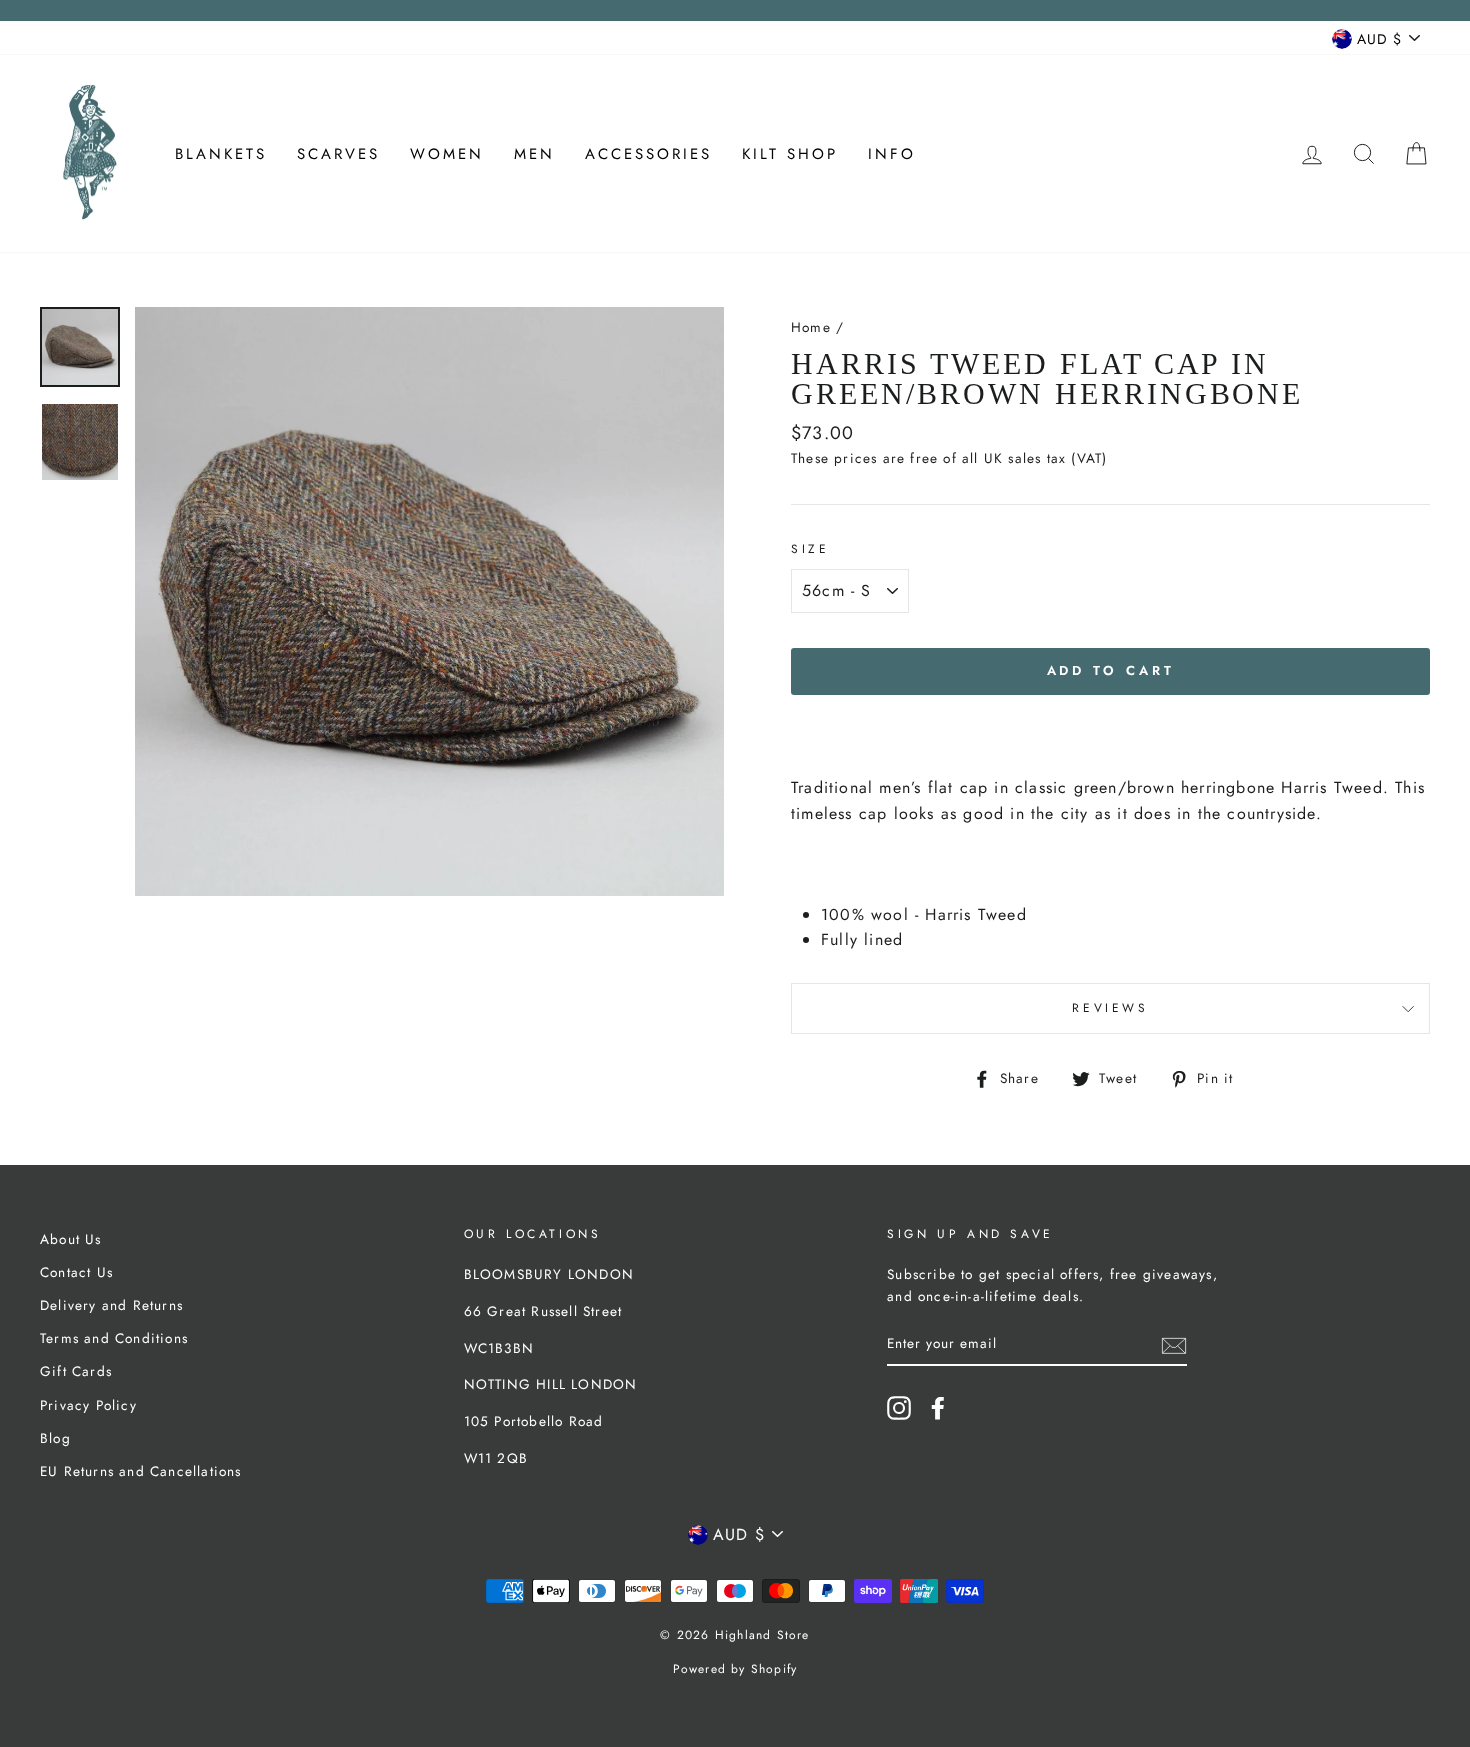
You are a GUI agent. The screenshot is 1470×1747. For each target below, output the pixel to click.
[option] (429, 601)
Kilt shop (790, 154)
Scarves (338, 154)
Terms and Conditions (114, 1338)
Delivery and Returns (111, 1305)
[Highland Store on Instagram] (899, 1408)
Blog (55, 1438)
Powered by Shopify (735, 1669)
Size (810, 549)
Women (447, 154)
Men (534, 154)
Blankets (221, 154)
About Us (71, 1239)
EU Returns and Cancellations (141, 1471)
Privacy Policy (88, 1405)
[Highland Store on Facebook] (938, 1408)
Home (811, 327)
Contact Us (76, 1272)
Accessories (648, 154)
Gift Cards (76, 1371)
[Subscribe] (1174, 1344)
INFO (892, 154)
